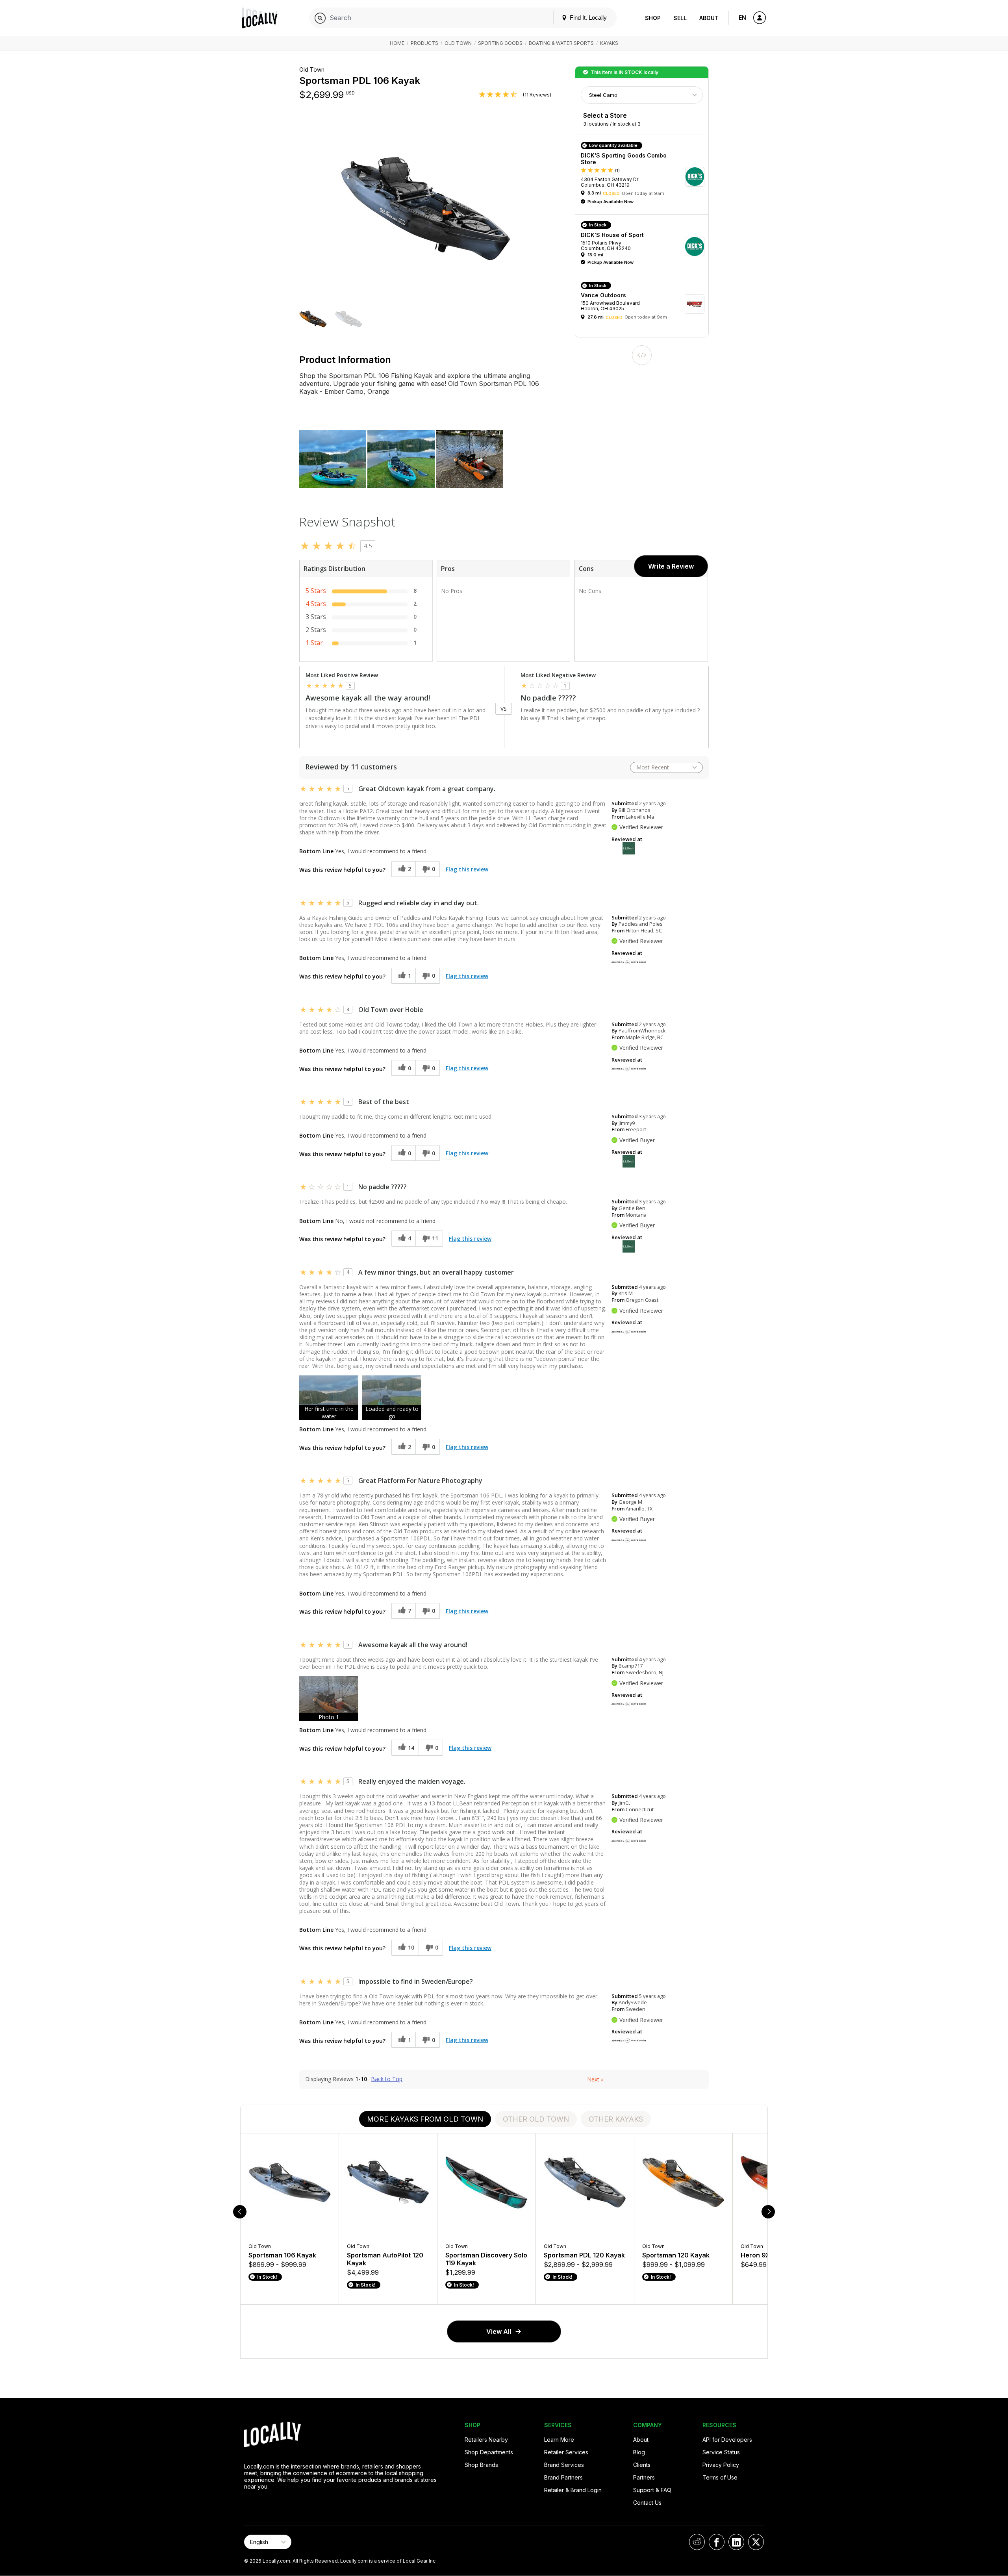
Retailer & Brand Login (573, 2490)
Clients (642, 2465)
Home (397, 43)
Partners (644, 2477)
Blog (639, 2452)
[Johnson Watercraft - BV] (629, 962)
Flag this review (467, 869)
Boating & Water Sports (561, 43)
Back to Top (387, 2079)
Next (595, 2079)
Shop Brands (481, 2465)
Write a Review (671, 566)
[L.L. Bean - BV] (629, 848)
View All (499, 2331)
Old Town (458, 43)
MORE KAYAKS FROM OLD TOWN (425, 2119)
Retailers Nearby (486, 2440)
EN (742, 18)
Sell (680, 18)
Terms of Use (720, 2477)
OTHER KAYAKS (616, 2119)
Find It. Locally (587, 18)
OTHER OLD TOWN (536, 2119)
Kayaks (609, 43)
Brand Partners (563, 2477)
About (709, 18)
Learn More (559, 2440)
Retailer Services (566, 2452)
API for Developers (727, 2440)
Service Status (721, 2452)
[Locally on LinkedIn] (736, 2542)
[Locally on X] (756, 2542)
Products (424, 43)
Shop (653, 18)
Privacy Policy (721, 2465)
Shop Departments (489, 2452)
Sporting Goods (500, 43)
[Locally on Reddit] (697, 2542)
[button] (313, 320)
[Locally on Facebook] (717, 2542)
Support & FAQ (652, 2490)
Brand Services (564, 2465)
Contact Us (647, 2503)
